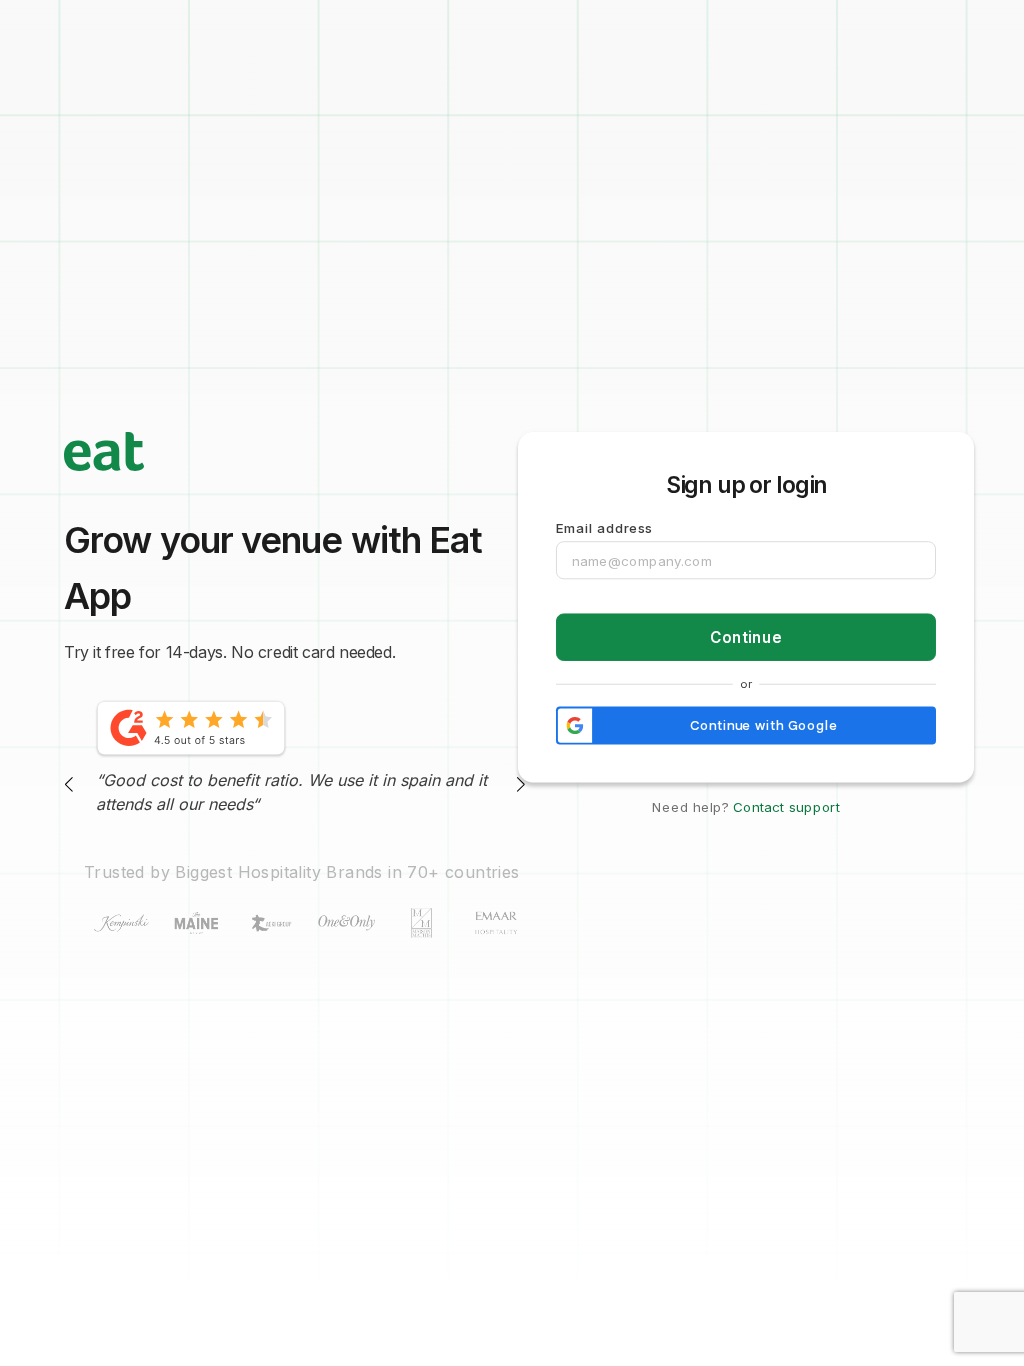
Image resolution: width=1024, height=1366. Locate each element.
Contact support (786, 807)
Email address (604, 528)
